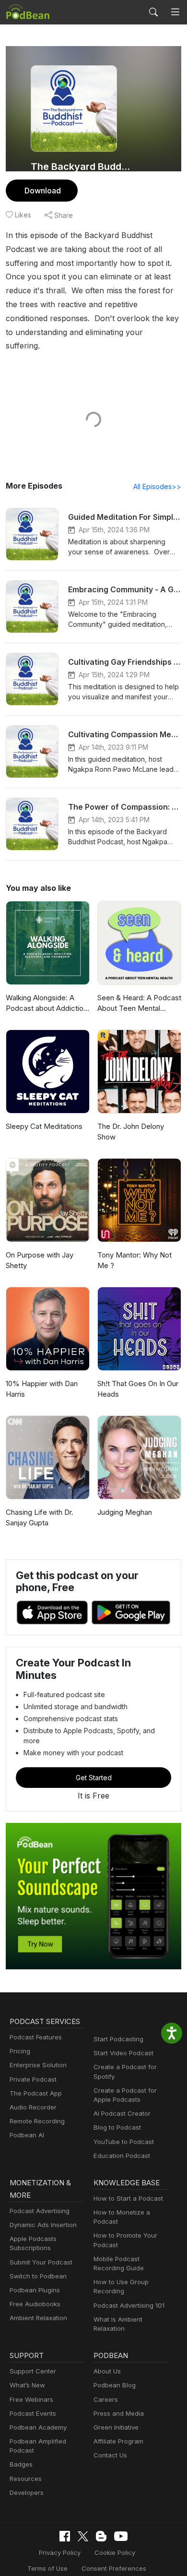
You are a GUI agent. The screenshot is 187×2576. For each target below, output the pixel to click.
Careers (106, 2399)
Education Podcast (122, 2156)
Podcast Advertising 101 (129, 2305)
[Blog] (101, 2536)
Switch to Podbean (38, 2276)
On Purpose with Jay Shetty (40, 1260)
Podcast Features (36, 2037)
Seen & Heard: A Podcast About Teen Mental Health (139, 1004)
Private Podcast (33, 2079)
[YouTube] (121, 2536)
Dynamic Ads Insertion (43, 2225)
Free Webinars (31, 2399)
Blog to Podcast (117, 2127)
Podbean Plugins (35, 2290)
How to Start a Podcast (128, 2198)
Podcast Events (33, 2413)
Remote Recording (37, 2121)
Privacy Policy (60, 2552)
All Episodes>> (157, 486)
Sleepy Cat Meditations (44, 1126)
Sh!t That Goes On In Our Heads (138, 1389)
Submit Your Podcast (41, 2262)
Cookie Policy (115, 2552)
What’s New (27, 2385)
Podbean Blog (115, 2385)
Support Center (33, 2371)
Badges (21, 2464)
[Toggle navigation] (175, 12)
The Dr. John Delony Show (131, 1132)
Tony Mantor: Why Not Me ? (134, 1260)
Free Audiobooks (35, 2304)
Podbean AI (27, 2135)
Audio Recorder (33, 2107)
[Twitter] (83, 2536)
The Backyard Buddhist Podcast (83, 167)
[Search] (153, 12)
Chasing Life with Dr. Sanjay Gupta (40, 1518)
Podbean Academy (38, 2427)
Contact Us (110, 2455)
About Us (107, 2371)
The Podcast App (36, 2093)
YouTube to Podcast (124, 2142)
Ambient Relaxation (38, 2318)
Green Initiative (116, 2427)
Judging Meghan (125, 1512)
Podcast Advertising (40, 2211)
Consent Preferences (114, 2568)
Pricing (20, 2051)
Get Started (94, 1778)
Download (43, 191)
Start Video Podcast (123, 2053)
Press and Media (119, 2413)
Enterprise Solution (38, 2065)
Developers (27, 2492)
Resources (26, 2479)
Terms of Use (47, 2568)
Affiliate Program (118, 2441)
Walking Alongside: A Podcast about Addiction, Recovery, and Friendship (47, 1004)
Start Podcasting (118, 2039)
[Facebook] (65, 2536)
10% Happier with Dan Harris (42, 1389)
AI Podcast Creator (122, 2113)
